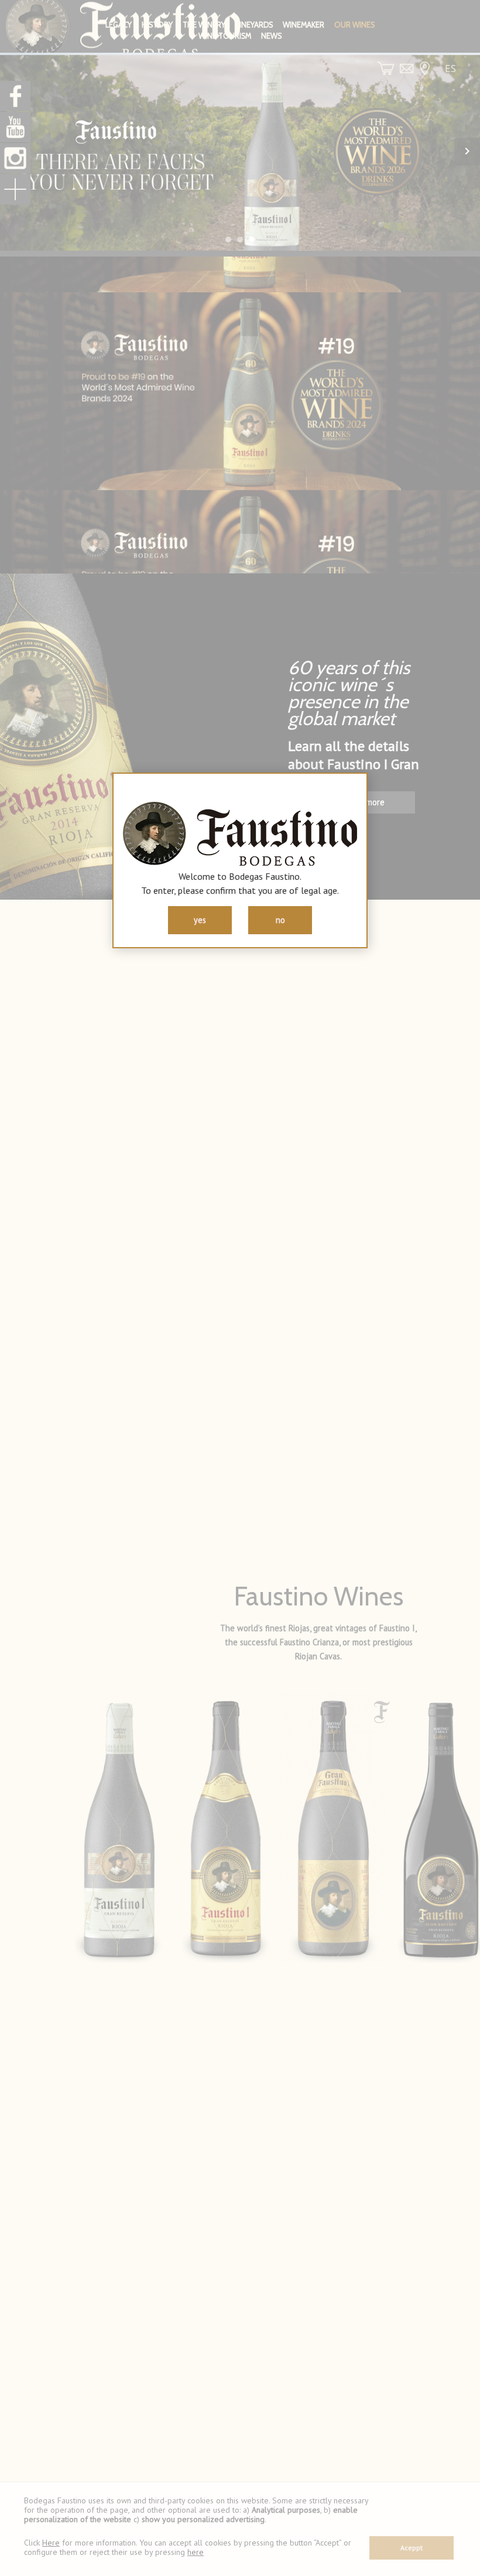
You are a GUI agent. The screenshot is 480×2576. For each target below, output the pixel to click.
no (280, 920)
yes (200, 920)
